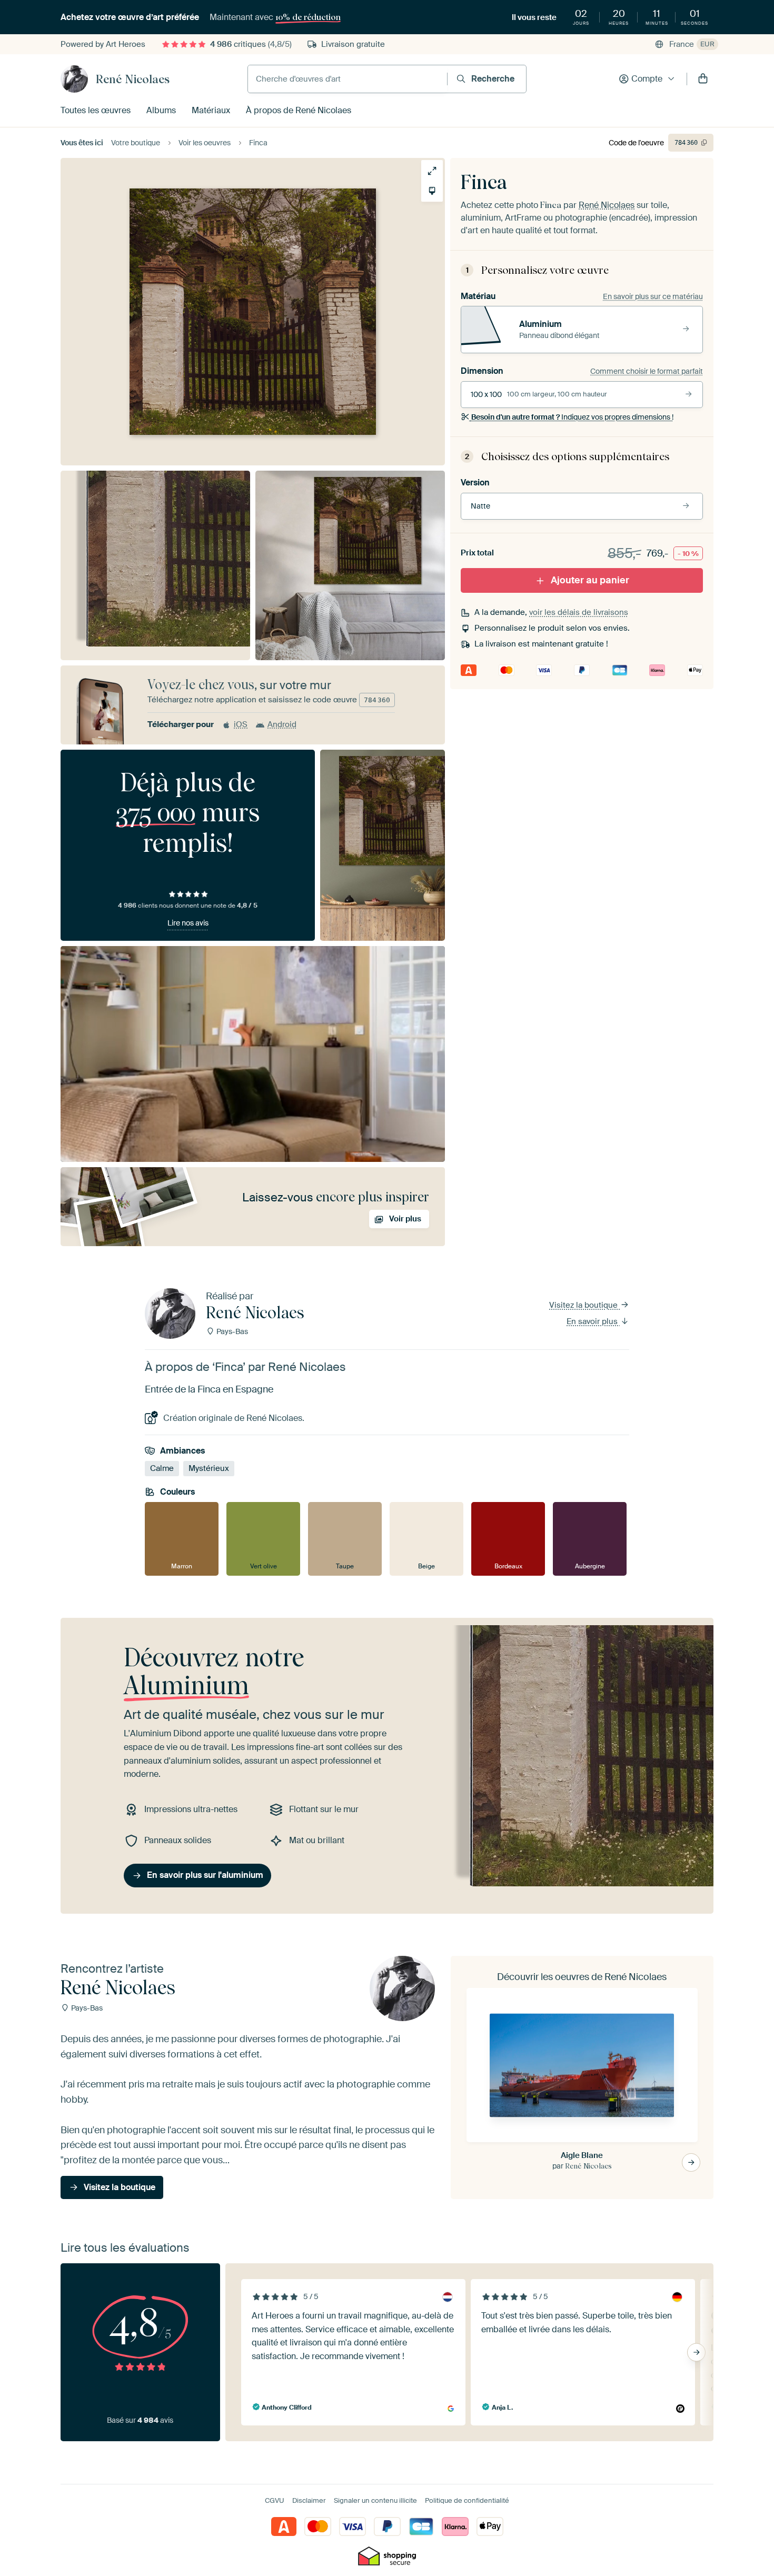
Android (282, 724)
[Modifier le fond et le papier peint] (432, 191)
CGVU (275, 2500)
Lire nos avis (188, 923)
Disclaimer (309, 2500)
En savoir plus (593, 1321)
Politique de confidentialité (467, 2500)
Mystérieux (209, 1468)
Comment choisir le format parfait (647, 371)
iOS (241, 724)
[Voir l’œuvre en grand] (432, 171)
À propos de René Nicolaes (299, 110)
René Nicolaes (133, 79)
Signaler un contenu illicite (375, 2500)
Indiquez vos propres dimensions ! (572, 417)
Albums (161, 110)
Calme (162, 1468)
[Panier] (703, 79)
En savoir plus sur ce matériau (653, 296)
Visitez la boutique (584, 1305)
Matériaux (211, 110)
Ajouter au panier (590, 580)
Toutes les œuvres (96, 110)
